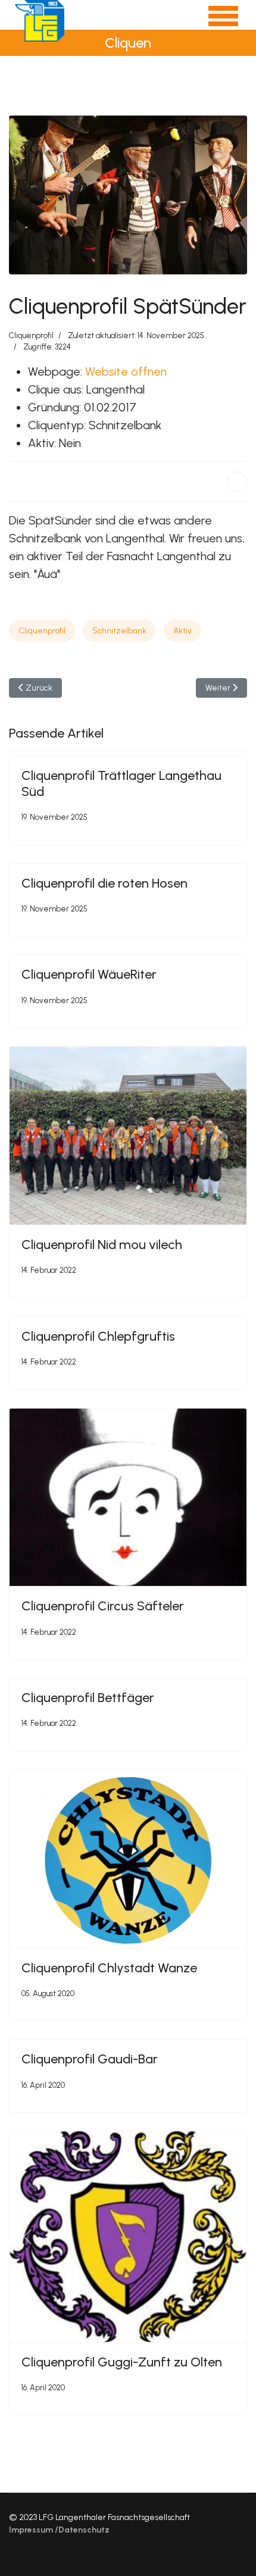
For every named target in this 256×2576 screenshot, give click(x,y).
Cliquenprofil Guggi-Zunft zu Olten (122, 2362)
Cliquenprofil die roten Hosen (104, 883)
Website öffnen (126, 371)
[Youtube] (225, 2552)
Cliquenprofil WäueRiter (89, 974)
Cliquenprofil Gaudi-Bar (90, 2059)
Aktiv (182, 631)
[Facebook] (237, 482)
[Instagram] (244, 2552)
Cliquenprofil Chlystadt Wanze (109, 1968)
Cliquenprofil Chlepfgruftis (98, 1336)
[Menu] (216, 21)
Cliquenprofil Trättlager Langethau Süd (121, 783)
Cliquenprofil (31, 335)
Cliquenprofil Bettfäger (88, 1698)
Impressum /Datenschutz (59, 2530)
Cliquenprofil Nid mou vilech (102, 1245)
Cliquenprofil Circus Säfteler (103, 1606)
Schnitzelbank (119, 631)
